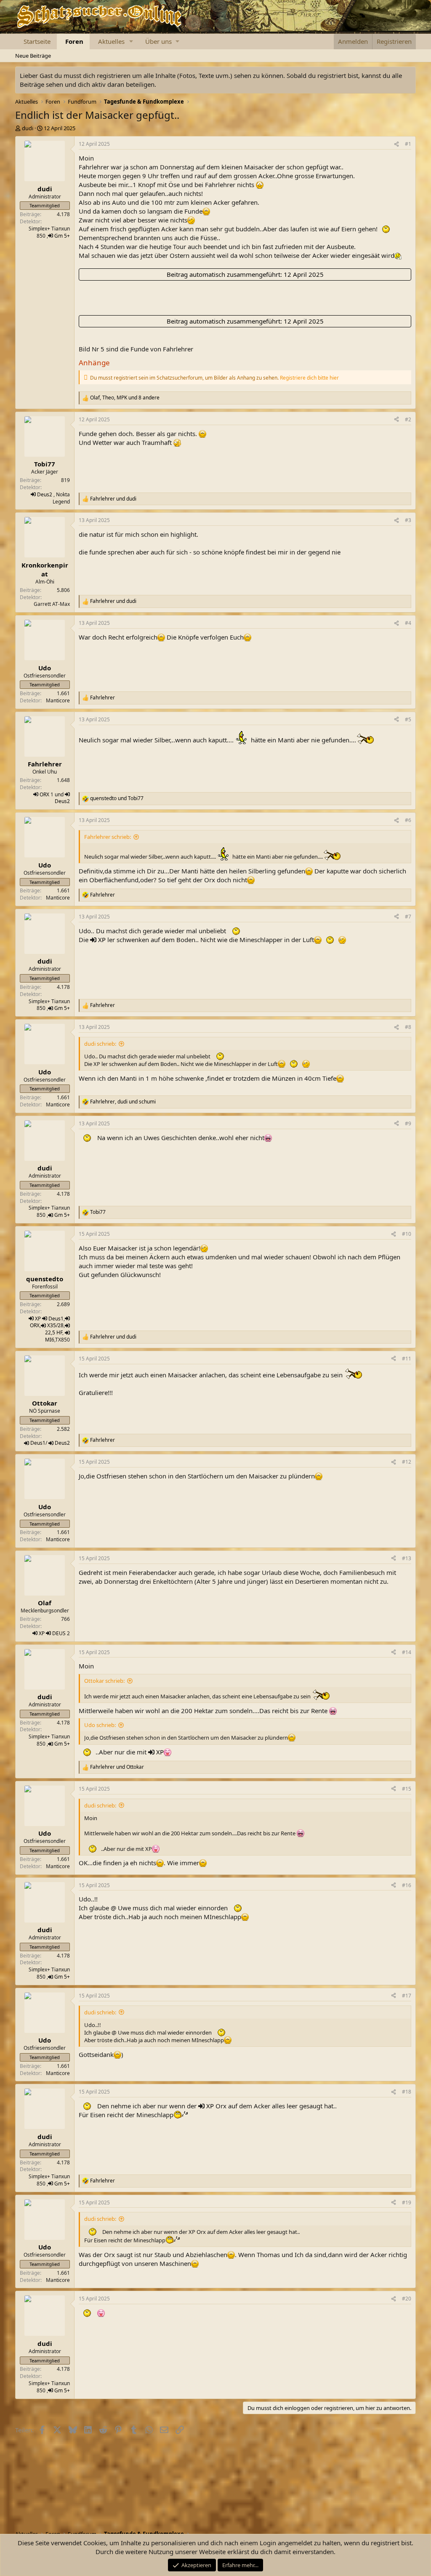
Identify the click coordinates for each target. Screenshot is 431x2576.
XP (102, 940)
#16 (407, 1885)
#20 (407, 2299)
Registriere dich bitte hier (309, 378)
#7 (408, 917)
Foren (74, 41)
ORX (44, 794)
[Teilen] (396, 144)
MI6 (50, 1340)
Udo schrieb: (100, 1725)
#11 (407, 1359)
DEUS (59, 1633)
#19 (407, 2202)
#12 (407, 1462)
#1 (408, 144)
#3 (408, 520)
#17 (407, 1996)
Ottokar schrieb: (104, 1681)
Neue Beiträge (33, 56)
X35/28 (55, 1325)
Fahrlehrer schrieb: (108, 837)
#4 (408, 623)
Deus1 (56, 1319)
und (113, 499)
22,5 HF (54, 1332)
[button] (131, 42)
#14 (407, 1652)
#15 (407, 1789)
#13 (407, 1558)
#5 (408, 719)
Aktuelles (111, 41)
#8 (408, 1027)
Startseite (37, 41)
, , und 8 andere (125, 398)
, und (123, 1102)
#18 (407, 2092)
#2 (408, 419)
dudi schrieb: (100, 1044)
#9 (408, 1123)
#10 (407, 1234)
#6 (408, 820)
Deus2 (45, 494)
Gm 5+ (62, 236)
